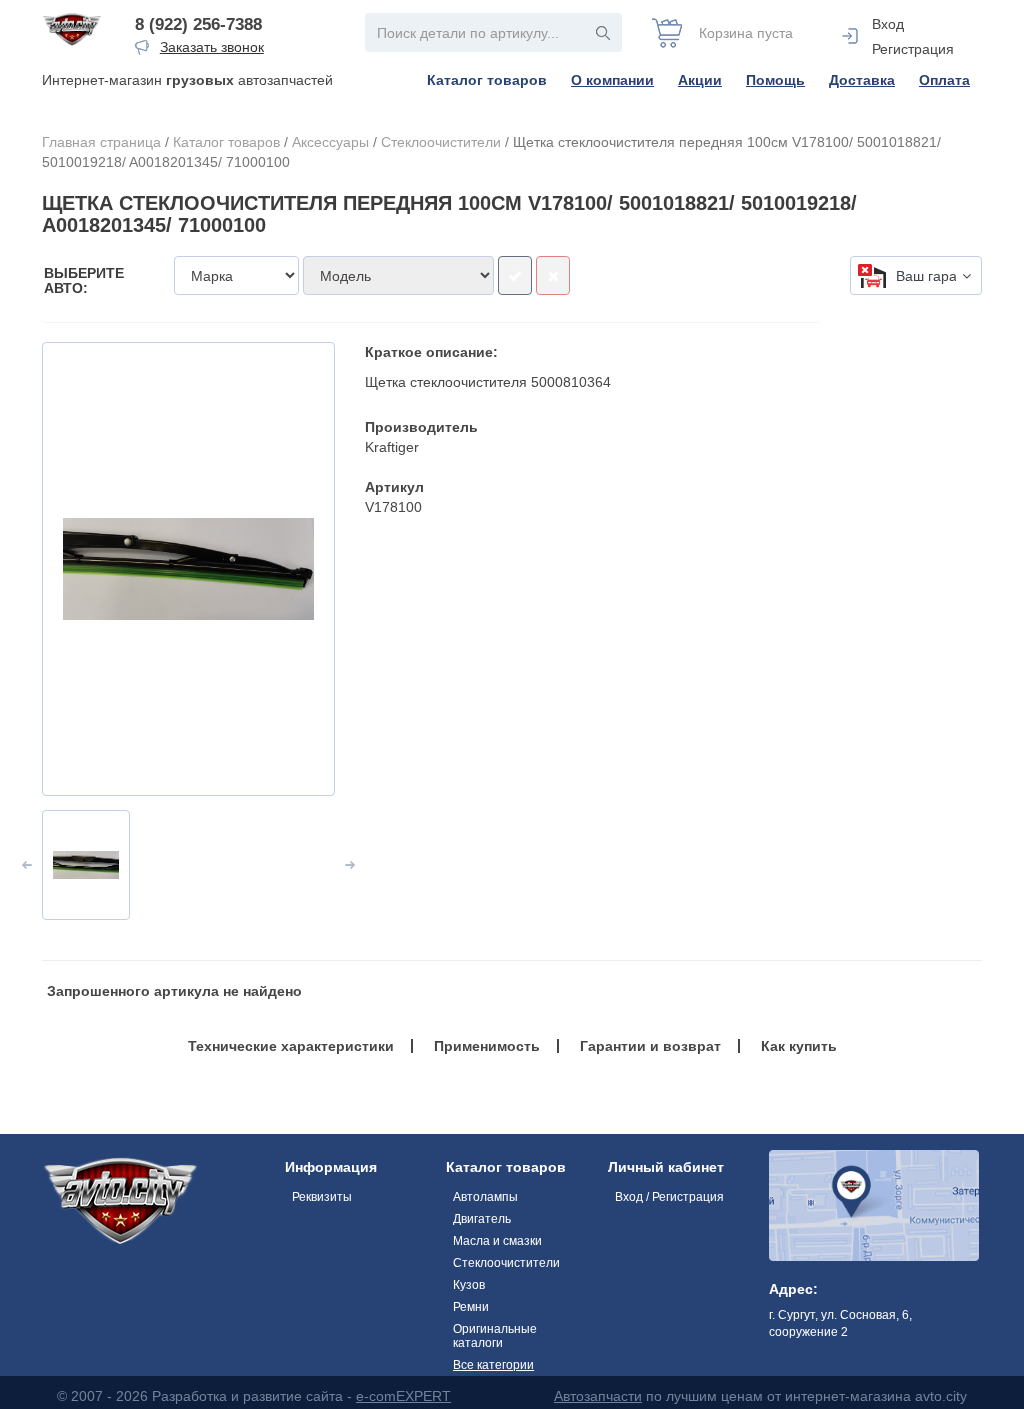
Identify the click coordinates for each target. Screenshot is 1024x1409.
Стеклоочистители (441, 142)
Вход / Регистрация (669, 1197)
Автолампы (485, 1197)
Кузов (469, 1285)
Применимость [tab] (487, 1046)
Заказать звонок (212, 47)
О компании (612, 80)
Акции (700, 80)
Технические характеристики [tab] (291, 1046)
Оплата (944, 80)
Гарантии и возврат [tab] (650, 1046)
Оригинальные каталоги (495, 1336)
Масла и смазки (497, 1241)
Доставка (862, 80)
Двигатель (482, 1219)
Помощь (775, 80)
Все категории (493, 1365)
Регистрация (913, 49)
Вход (888, 24)
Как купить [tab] (799, 1046)
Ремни (471, 1307)
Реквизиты (322, 1197)
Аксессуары (330, 142)
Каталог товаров (487, 80)
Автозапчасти (598, 1396)
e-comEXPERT (403, 1396)
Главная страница (101, 142)
